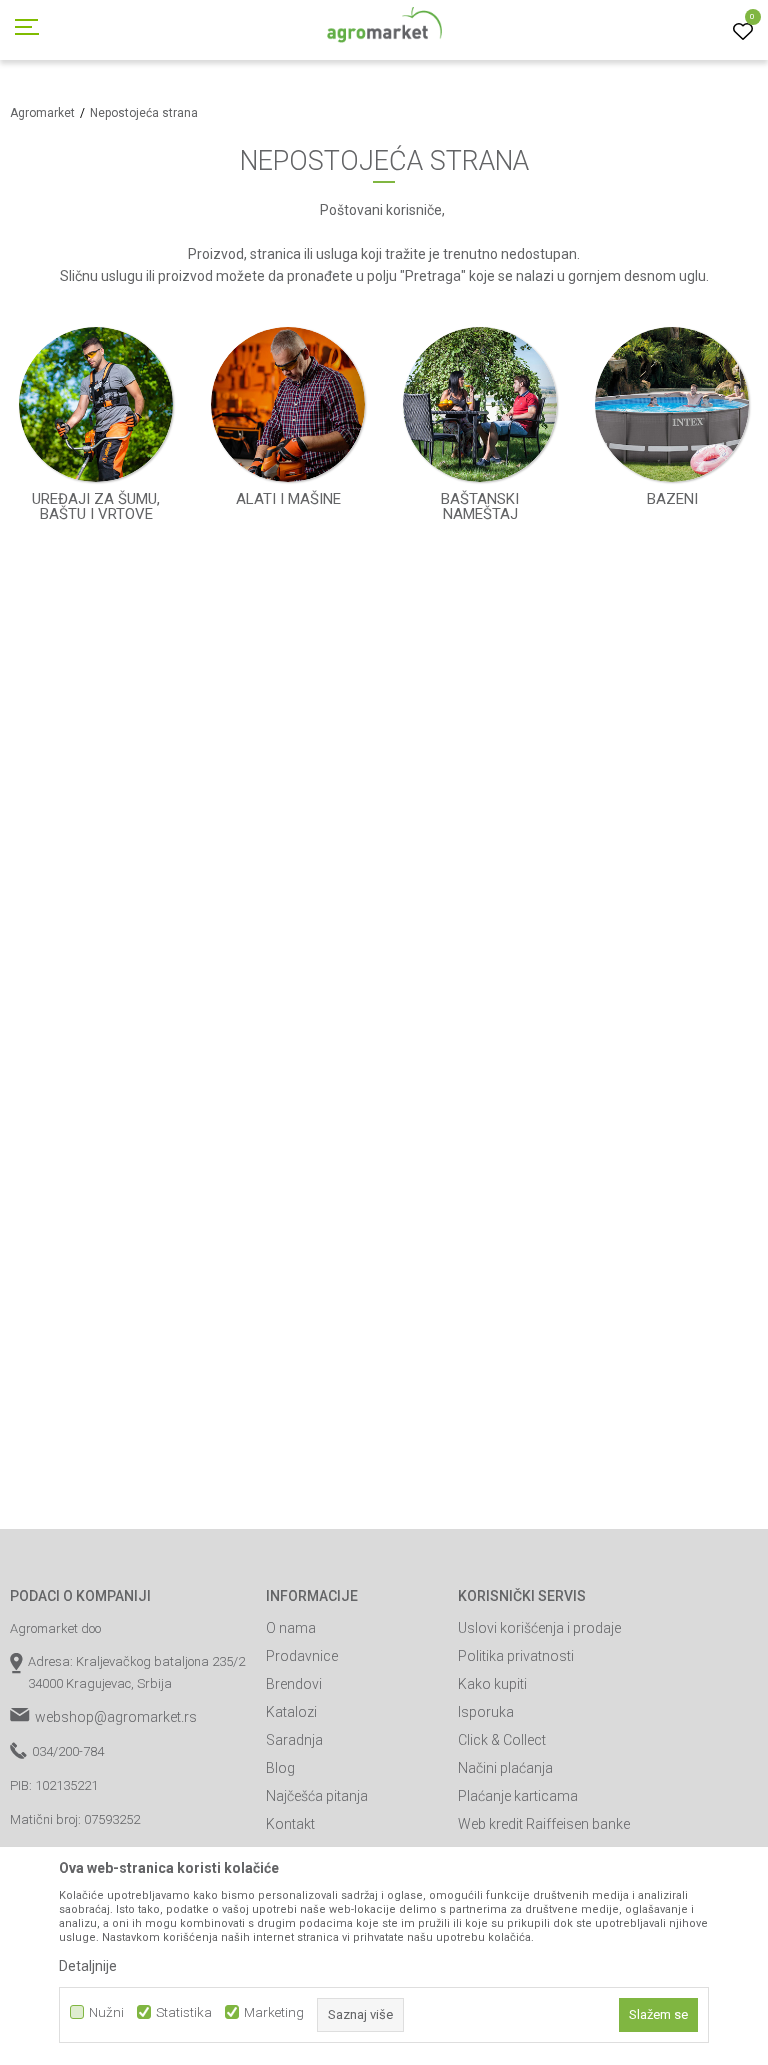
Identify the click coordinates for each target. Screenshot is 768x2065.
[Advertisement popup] (384, 1031)
